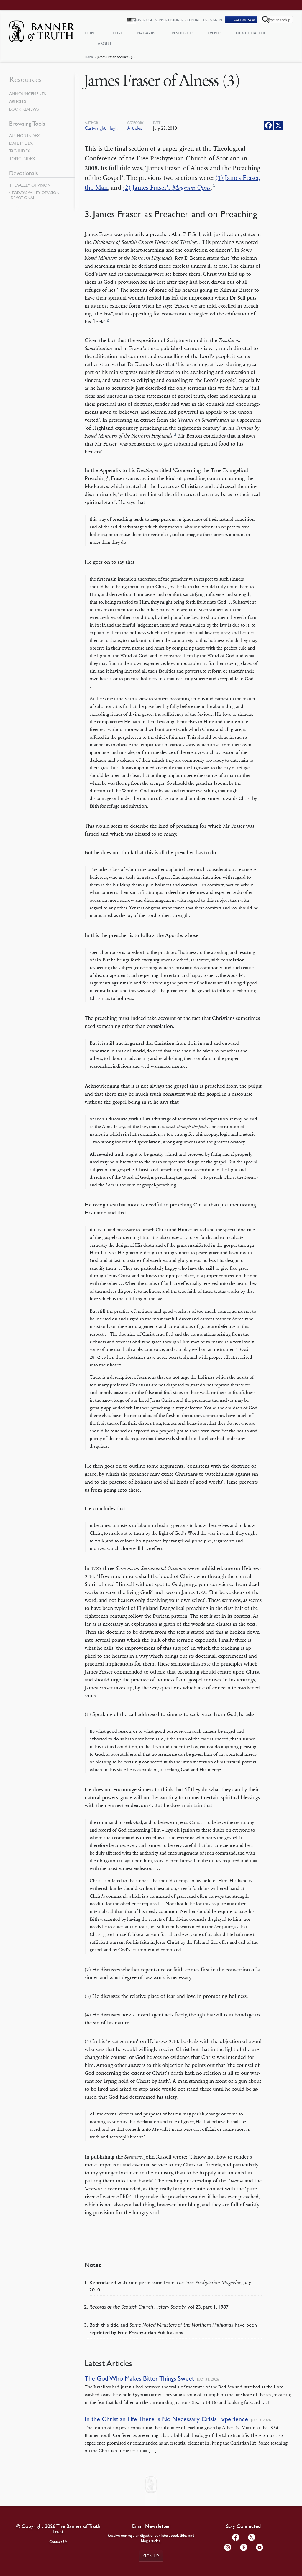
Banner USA (142, 20)
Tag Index (20, 151)
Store (117, 33)
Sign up (151, 2556)
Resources (183, 33)
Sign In (216, 20)
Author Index (24, 135)
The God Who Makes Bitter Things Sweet (139, 2378)
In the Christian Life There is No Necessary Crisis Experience (166, 2419)
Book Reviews (24, 109)
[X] (278, 125)
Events (215, 33)
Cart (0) (244, 20)
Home (89, 57)
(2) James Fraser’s (167, 188)
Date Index (21, 143)
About (105, 43)
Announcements (27, 93)
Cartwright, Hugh (101, 128)
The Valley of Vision (30, 185)
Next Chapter (251, 33)
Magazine (147, 33)
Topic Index (22, 158)
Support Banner (169, 20)
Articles (135, 128)
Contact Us (197, 20)
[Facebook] (268, 125)
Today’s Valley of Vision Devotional (35, 195)
